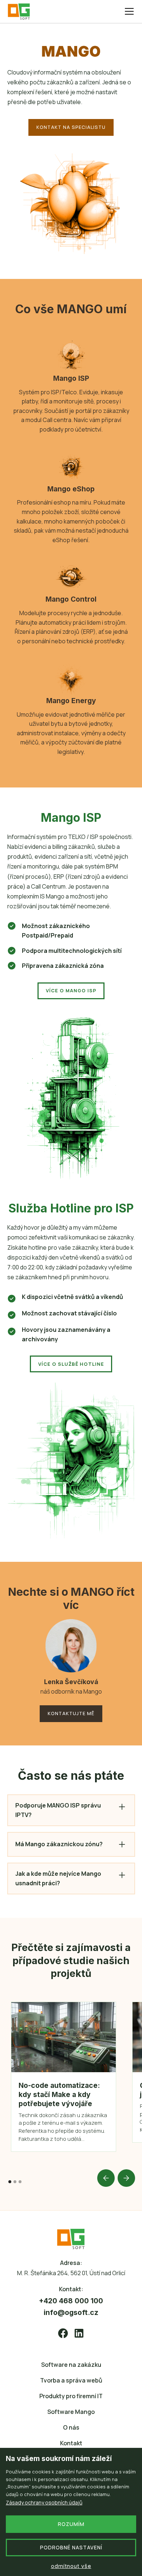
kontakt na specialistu (71, 127)
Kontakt (71, 2443)
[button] (128, 11)
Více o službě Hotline (71, 1364)
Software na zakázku (71, 2365)
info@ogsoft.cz (71, 2312)
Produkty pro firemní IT (71, 2396)
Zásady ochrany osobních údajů (44, 2502)
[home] (22, 11)
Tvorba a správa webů (71, 2380)
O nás (71, 2427)
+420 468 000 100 (71, 2301)
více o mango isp (71, 990)
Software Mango (71, 2412)
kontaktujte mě (71, 1713)
